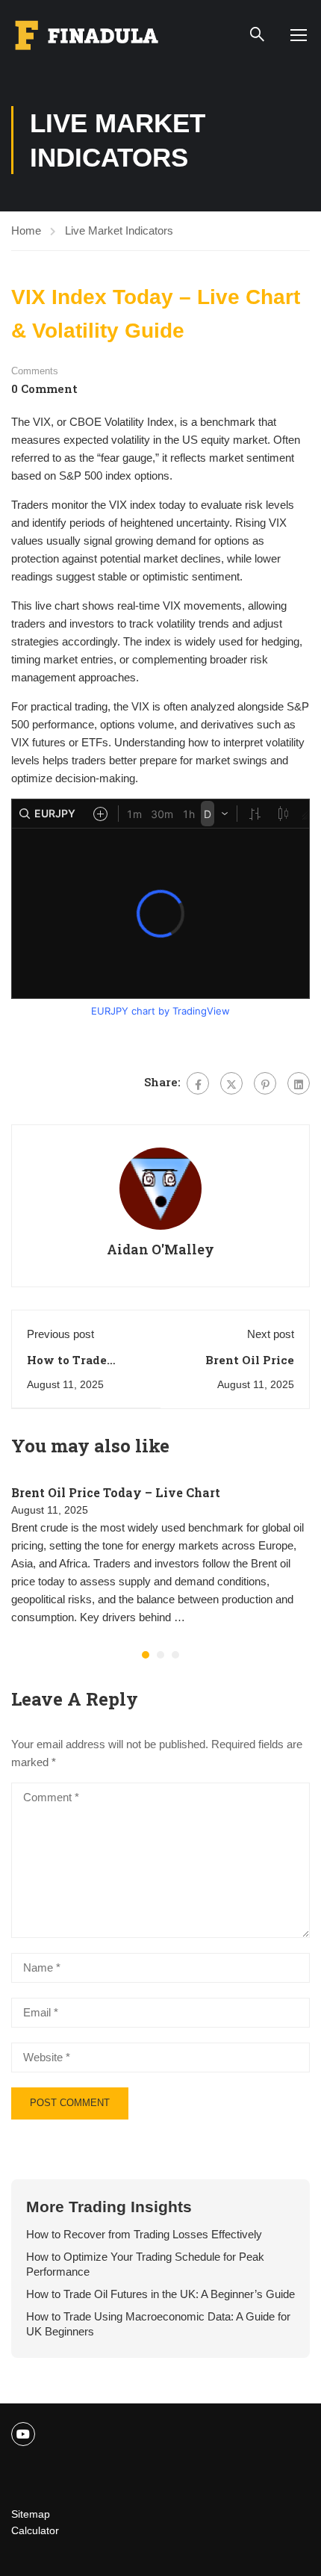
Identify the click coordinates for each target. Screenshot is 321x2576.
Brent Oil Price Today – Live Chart (116, 1492)
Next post (271, 1334)
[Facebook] (198, 1083)
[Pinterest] (265, 1083)
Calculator (35, 2530)
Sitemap (31, 2514)
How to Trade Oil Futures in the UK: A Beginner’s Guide (160, 2294)
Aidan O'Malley (160, 1249)
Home (26, 230)
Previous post (60, 1334)
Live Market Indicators (119, 230)
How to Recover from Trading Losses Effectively (144, 2234)
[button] (146, 1655)
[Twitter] (231, 1083)
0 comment (44, 388)
